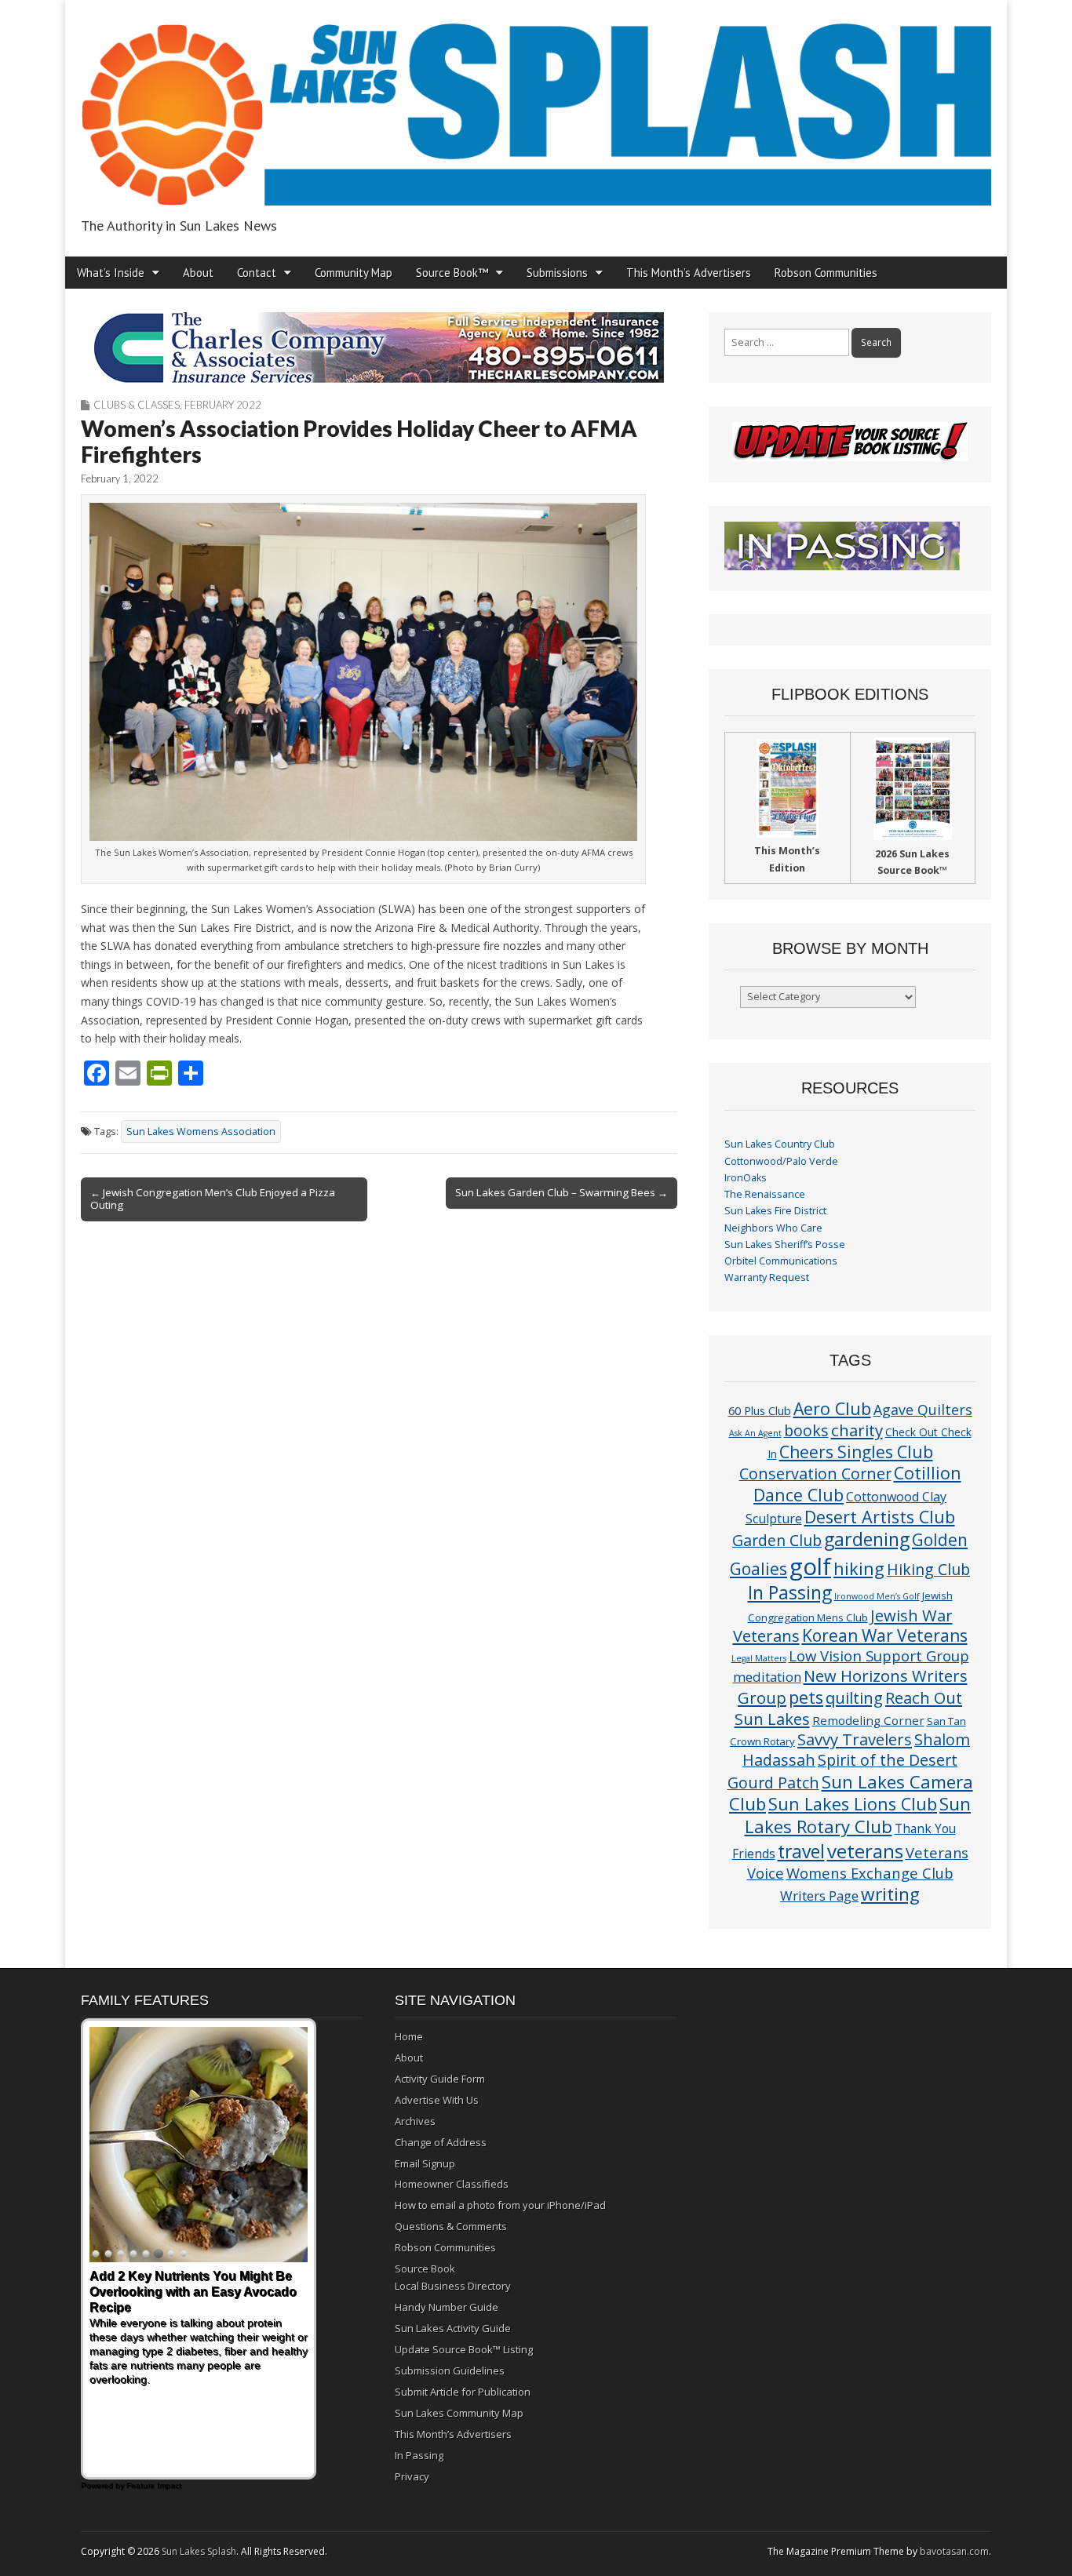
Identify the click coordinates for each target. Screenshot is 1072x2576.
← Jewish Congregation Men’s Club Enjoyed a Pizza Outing (213, 1199)
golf (810, 1566)
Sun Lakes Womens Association (201, 1132)
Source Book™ (452, 273)
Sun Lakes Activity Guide (453, 2328)
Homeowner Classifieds (452, 2184)
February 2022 (223, 405)
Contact (257, 273)
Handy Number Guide (447, 2307)
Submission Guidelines (450, 2370)
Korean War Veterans (885, 1635)
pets (806, 1697)
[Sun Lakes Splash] (536, 106)
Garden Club (777, 1540)
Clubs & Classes (137, 405)
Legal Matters (759, 1658)
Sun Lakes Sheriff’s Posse (785, 1244)
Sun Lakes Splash (199, 2551)
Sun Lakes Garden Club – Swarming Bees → (562, 1192)
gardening (867, 1539)
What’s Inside (111, 273)
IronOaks (746, 1178)
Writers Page (819, 1896)
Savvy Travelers (855, 1739)
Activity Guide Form (440, 2079)
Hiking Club (928, 1569)
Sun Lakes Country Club (780, 1144)
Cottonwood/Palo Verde (781, 1161)
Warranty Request (767, 1277)
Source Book (425, 2269)
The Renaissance (765, 1194)
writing (890, 1894)
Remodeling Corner (868, 1720)
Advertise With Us (437, 2100)
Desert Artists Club (880, 1517)
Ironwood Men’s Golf (877, 1596)
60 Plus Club (760, 1410)
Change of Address (441, 2142)
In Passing (790, 1593)
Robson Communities (826, 273)
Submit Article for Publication (463, 2392)
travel (801, 1852)
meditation (767, 1677)
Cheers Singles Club (856, 1452)
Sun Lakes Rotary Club (858, 1815)
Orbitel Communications (781, 1261)
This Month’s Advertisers (689, 273)
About (198, 273)
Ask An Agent (755, 1433)
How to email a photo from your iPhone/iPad (500, 2205)
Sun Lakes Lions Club (853, 1804)
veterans (865, 1851)
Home (409, 2036)
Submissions (557, 273)
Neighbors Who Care (773, 1228)
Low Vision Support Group (879, 1655)
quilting (854, 1697)
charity (857, 1430)
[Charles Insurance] (379, 347)
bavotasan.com (954, 2551)
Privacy (412, 2476)
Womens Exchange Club (870, 1873)
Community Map (354, 273)
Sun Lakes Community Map (459, 2413)
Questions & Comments (451, 2226)
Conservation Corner (815, 1474)
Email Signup (425, 2163)
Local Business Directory (453, 2286)
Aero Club (832, 1408)
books (806, 1430)
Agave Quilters (923, 1410)
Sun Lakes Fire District (775, 1211)
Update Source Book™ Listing (464, 2349)
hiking (859, 1568)
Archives (415, 2121)
